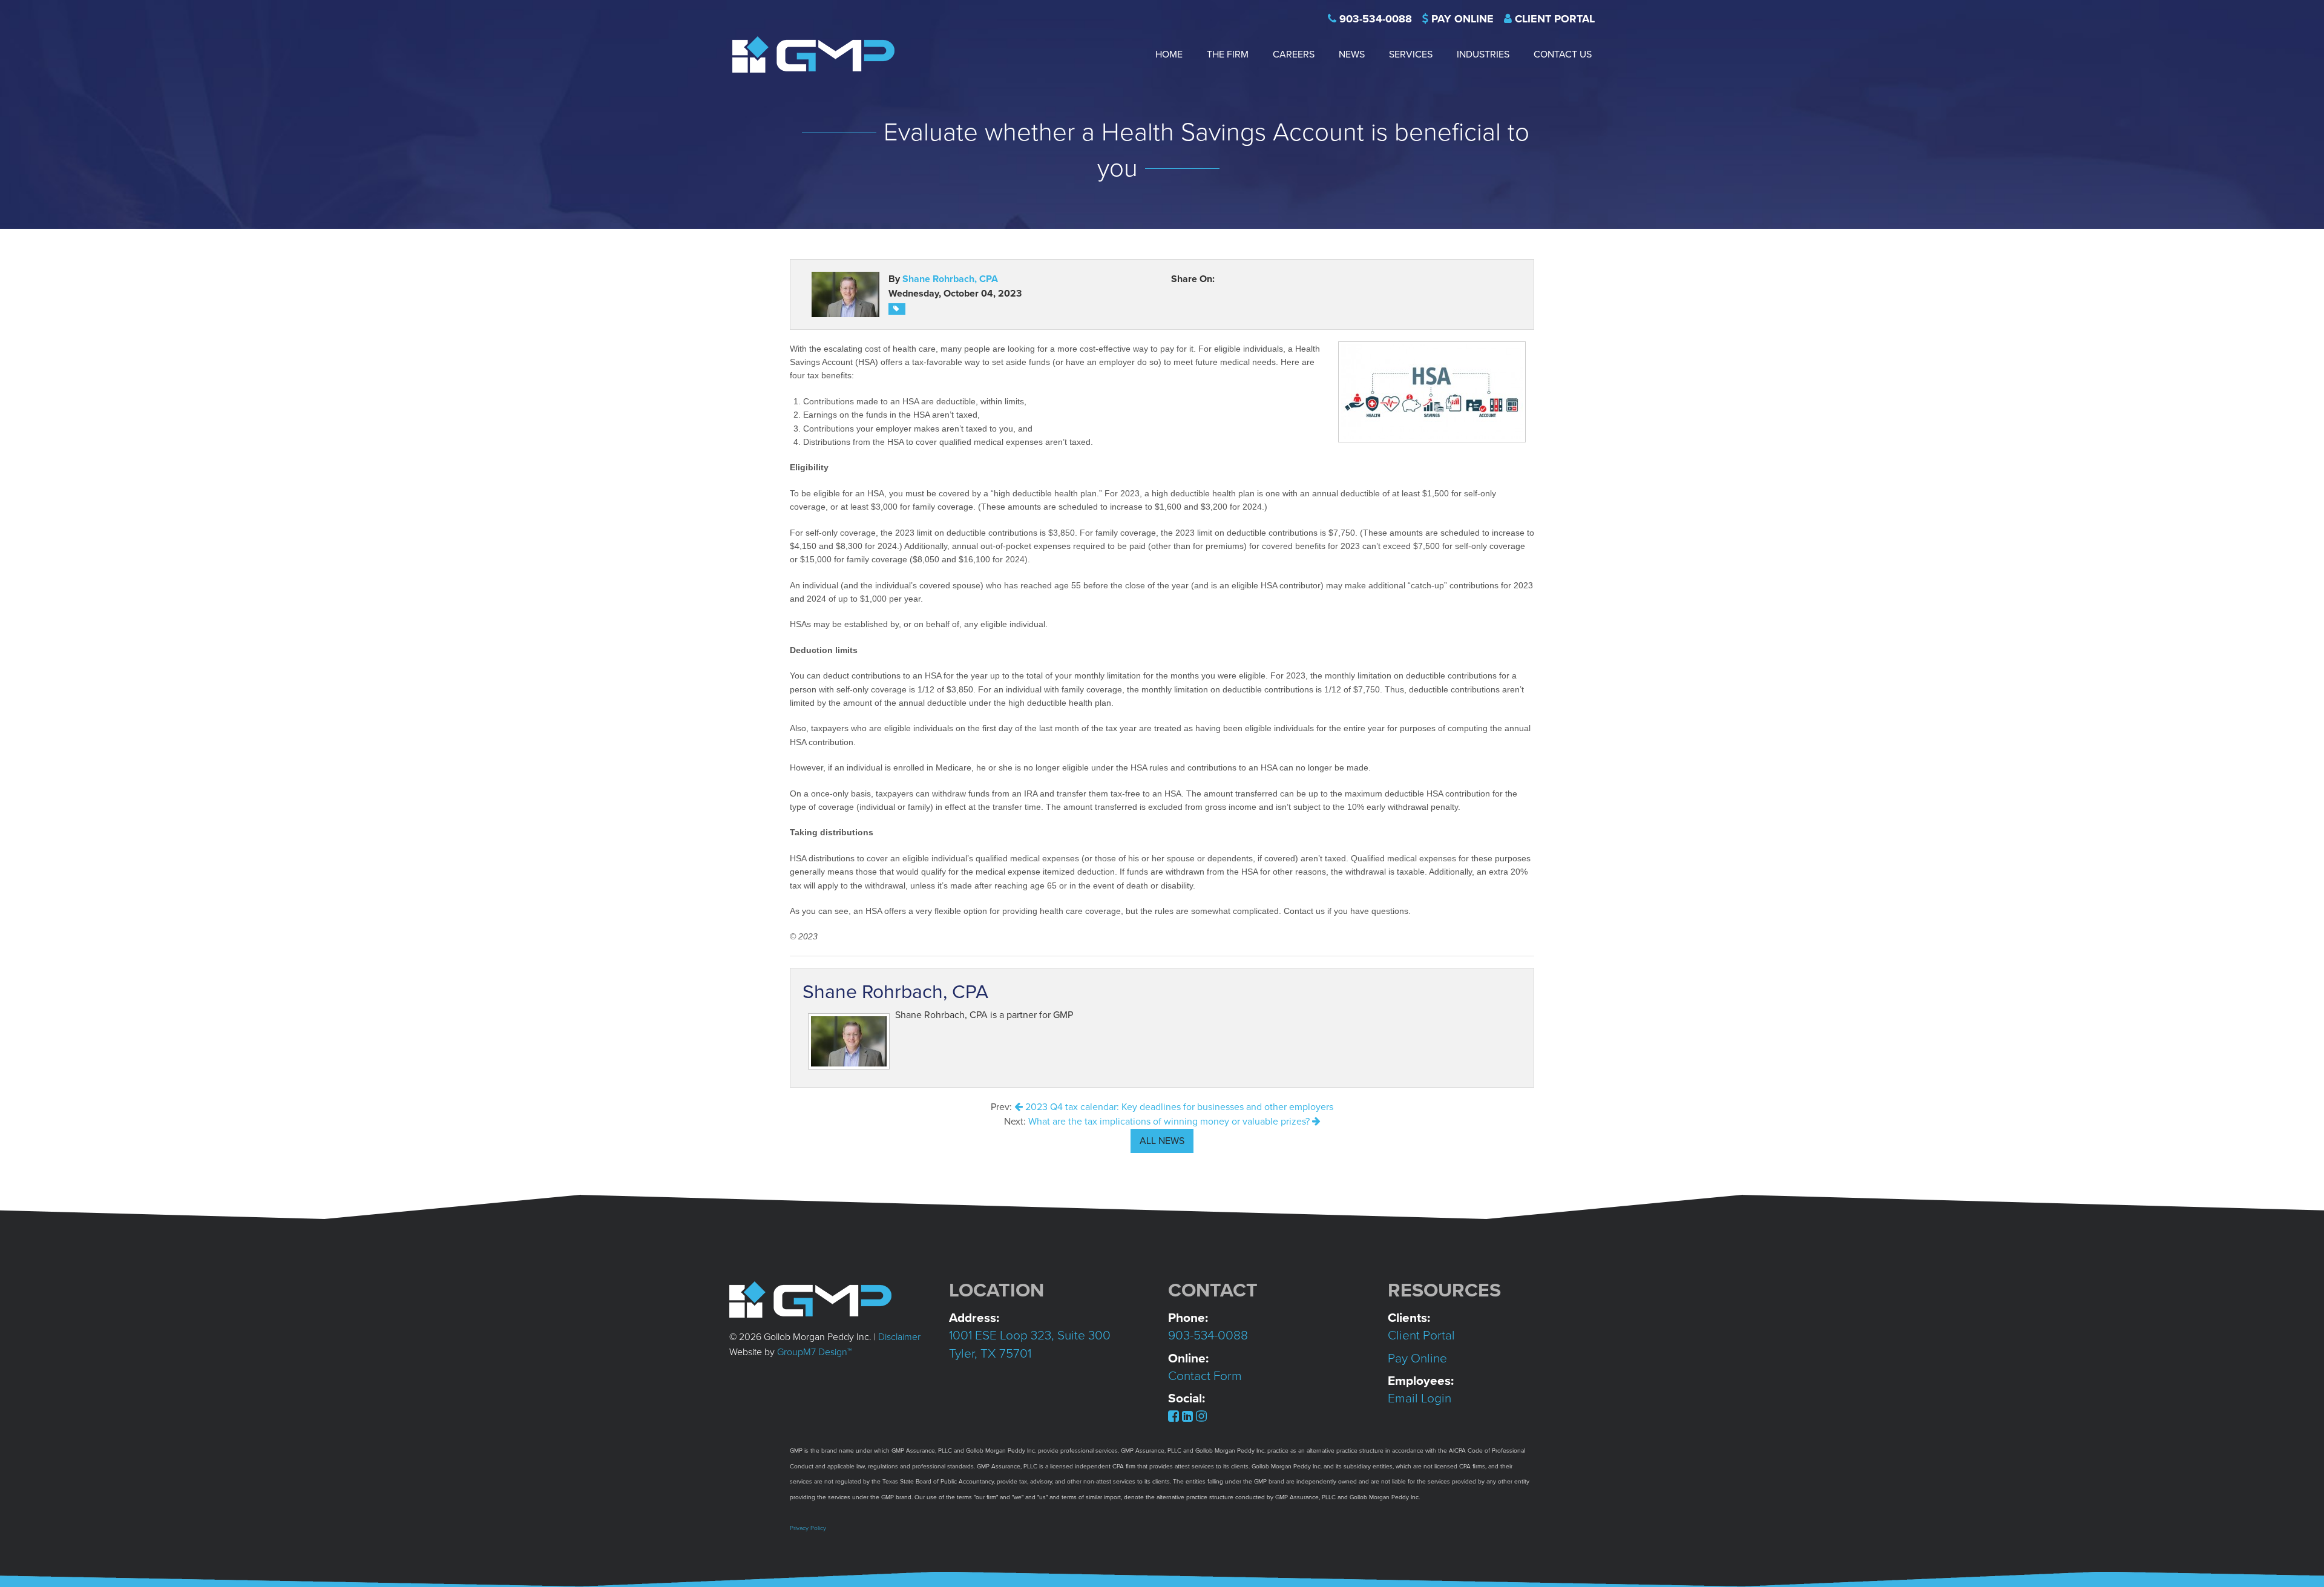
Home (1169, 54)
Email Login (1420, 1398)
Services (1411, 54)
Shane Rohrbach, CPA (950, 279)
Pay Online (1462, 19)
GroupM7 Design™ (814, 1352)
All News (1162, 1141)
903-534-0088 (1376, 19)
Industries (1483, 54)
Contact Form (1205, 1376)
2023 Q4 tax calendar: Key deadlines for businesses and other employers (1178, 1107)
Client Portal (1555, 19)
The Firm (1228, 54)
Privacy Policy (808, 1528)
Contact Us (1563, 54)
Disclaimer (899, 1337)
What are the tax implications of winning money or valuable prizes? (1170, 1122)
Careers (1294, 54)
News (1352, 54)
